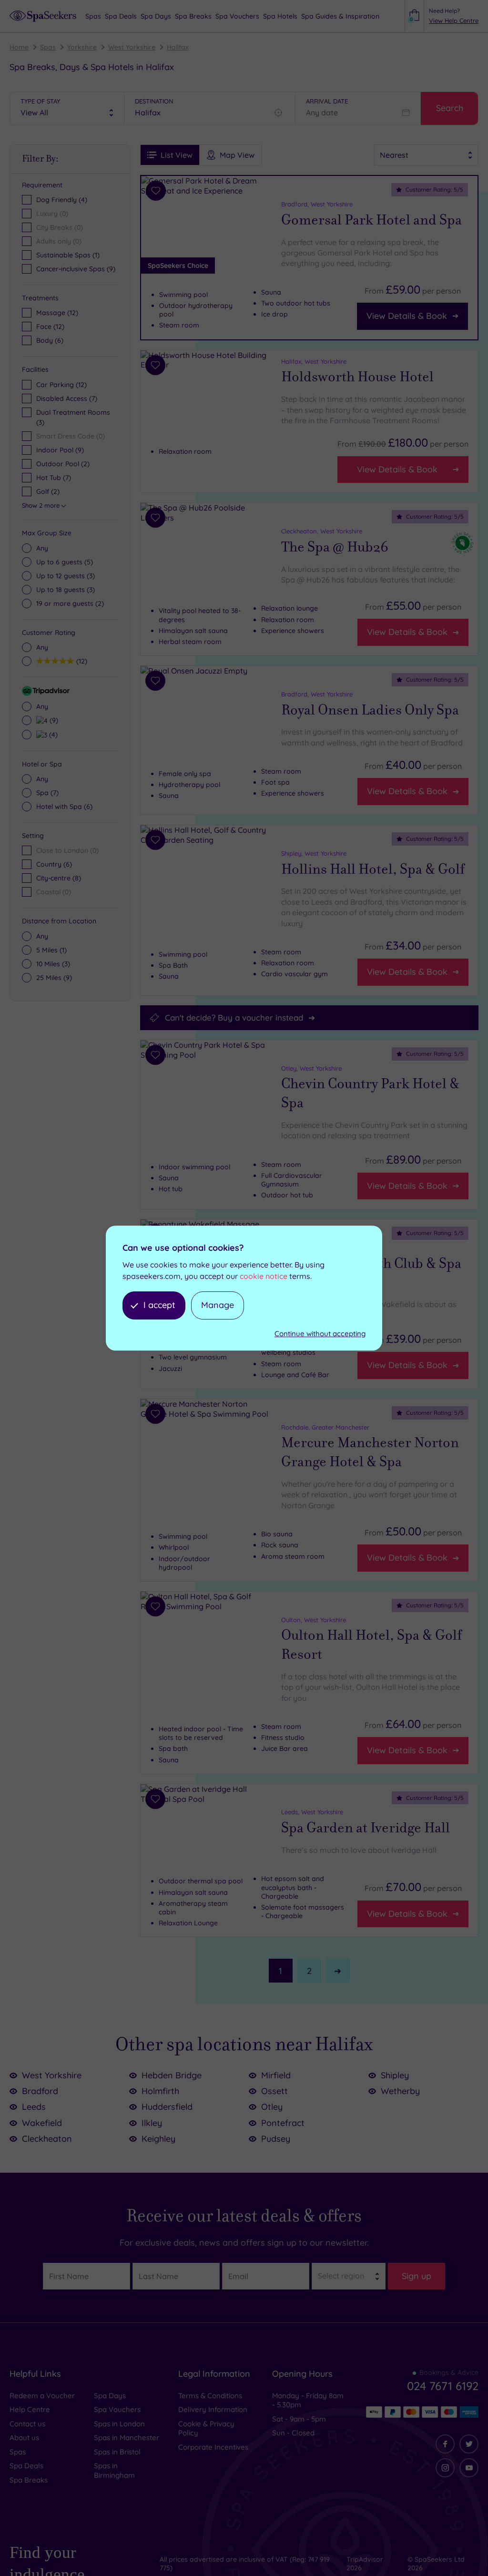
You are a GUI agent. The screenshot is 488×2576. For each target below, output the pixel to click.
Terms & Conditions (210, 2396)
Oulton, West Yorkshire (314, 1620)
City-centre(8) (59, 878)
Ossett (274, 2091)
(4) (52, 734)
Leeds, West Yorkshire (312, 1812)
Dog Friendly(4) (62, 200)
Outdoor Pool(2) (63, 464)
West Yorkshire (132, 47)
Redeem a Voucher (42, 2396)
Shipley (395, 2075)
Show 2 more (41, 505)
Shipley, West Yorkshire (314, 853)
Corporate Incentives (213, 2447)
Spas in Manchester (127, 2438)
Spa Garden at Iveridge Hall (366, 1828)
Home (19, 47)
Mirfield (276, 2075)
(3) (66, 576)
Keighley (158, 2139)
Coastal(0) (54, 892)
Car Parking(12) (61, 385)
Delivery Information (213, 2409)
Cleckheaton (47, 2139)
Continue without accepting (320, 1334)
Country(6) (54, 864)
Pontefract (283, 2123)
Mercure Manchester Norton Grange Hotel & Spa (370, 1452)
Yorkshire (82, 47)
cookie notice (264, 1277)
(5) (65, 562)
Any (42, 548)
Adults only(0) (59, 241)
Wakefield (42, 2123)
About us (24, 2438)
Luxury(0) (52, 214)
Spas (48, 47)
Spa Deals (26, 2466)
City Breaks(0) (60, 227)
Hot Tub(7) (54, 478)
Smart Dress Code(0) (71, 436)
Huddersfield (167, 2107)
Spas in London (119, 2424)
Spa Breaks (29, 2480)
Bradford (40, 2091)
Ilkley (152, 2123)
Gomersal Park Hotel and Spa (371, 220)
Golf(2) (48, 491)
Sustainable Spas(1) (68, 255)
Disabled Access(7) (67, 399)
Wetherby (400, 2091)
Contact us (27, 2424)
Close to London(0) (67, 850)
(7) (47, 793)
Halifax (178, 47)
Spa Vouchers (117, 2409)
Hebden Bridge (172, 2075)
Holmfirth (160, 2091)
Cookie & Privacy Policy (206, 2428)
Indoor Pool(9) (60, 450)
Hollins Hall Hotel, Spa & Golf (373, 869)
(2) (70, 603)
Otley (272, 2107)
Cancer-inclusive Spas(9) (76, 269)
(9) (53, 720)
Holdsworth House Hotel (357, 377)
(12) (57, 313)
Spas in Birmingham (114, 2470)
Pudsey (276, 2139)
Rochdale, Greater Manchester (325, 1427)
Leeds (34, 2107)
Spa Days (110, 2396)
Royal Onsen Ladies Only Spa (370, 710)
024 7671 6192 (443, 2386)
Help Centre (30, 2409)
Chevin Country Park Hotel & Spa (370, 1093)
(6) (50, 340)
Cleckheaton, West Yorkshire (322, 531)
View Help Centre (454, 20)
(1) (51, 950)
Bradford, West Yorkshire (317, 204)
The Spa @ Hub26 (335, 547)
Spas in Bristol (117, 2452)
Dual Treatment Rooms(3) (73, 417)
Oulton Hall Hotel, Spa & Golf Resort (371, 1645)
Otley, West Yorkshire (311, 1068)
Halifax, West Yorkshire (314, 361)
